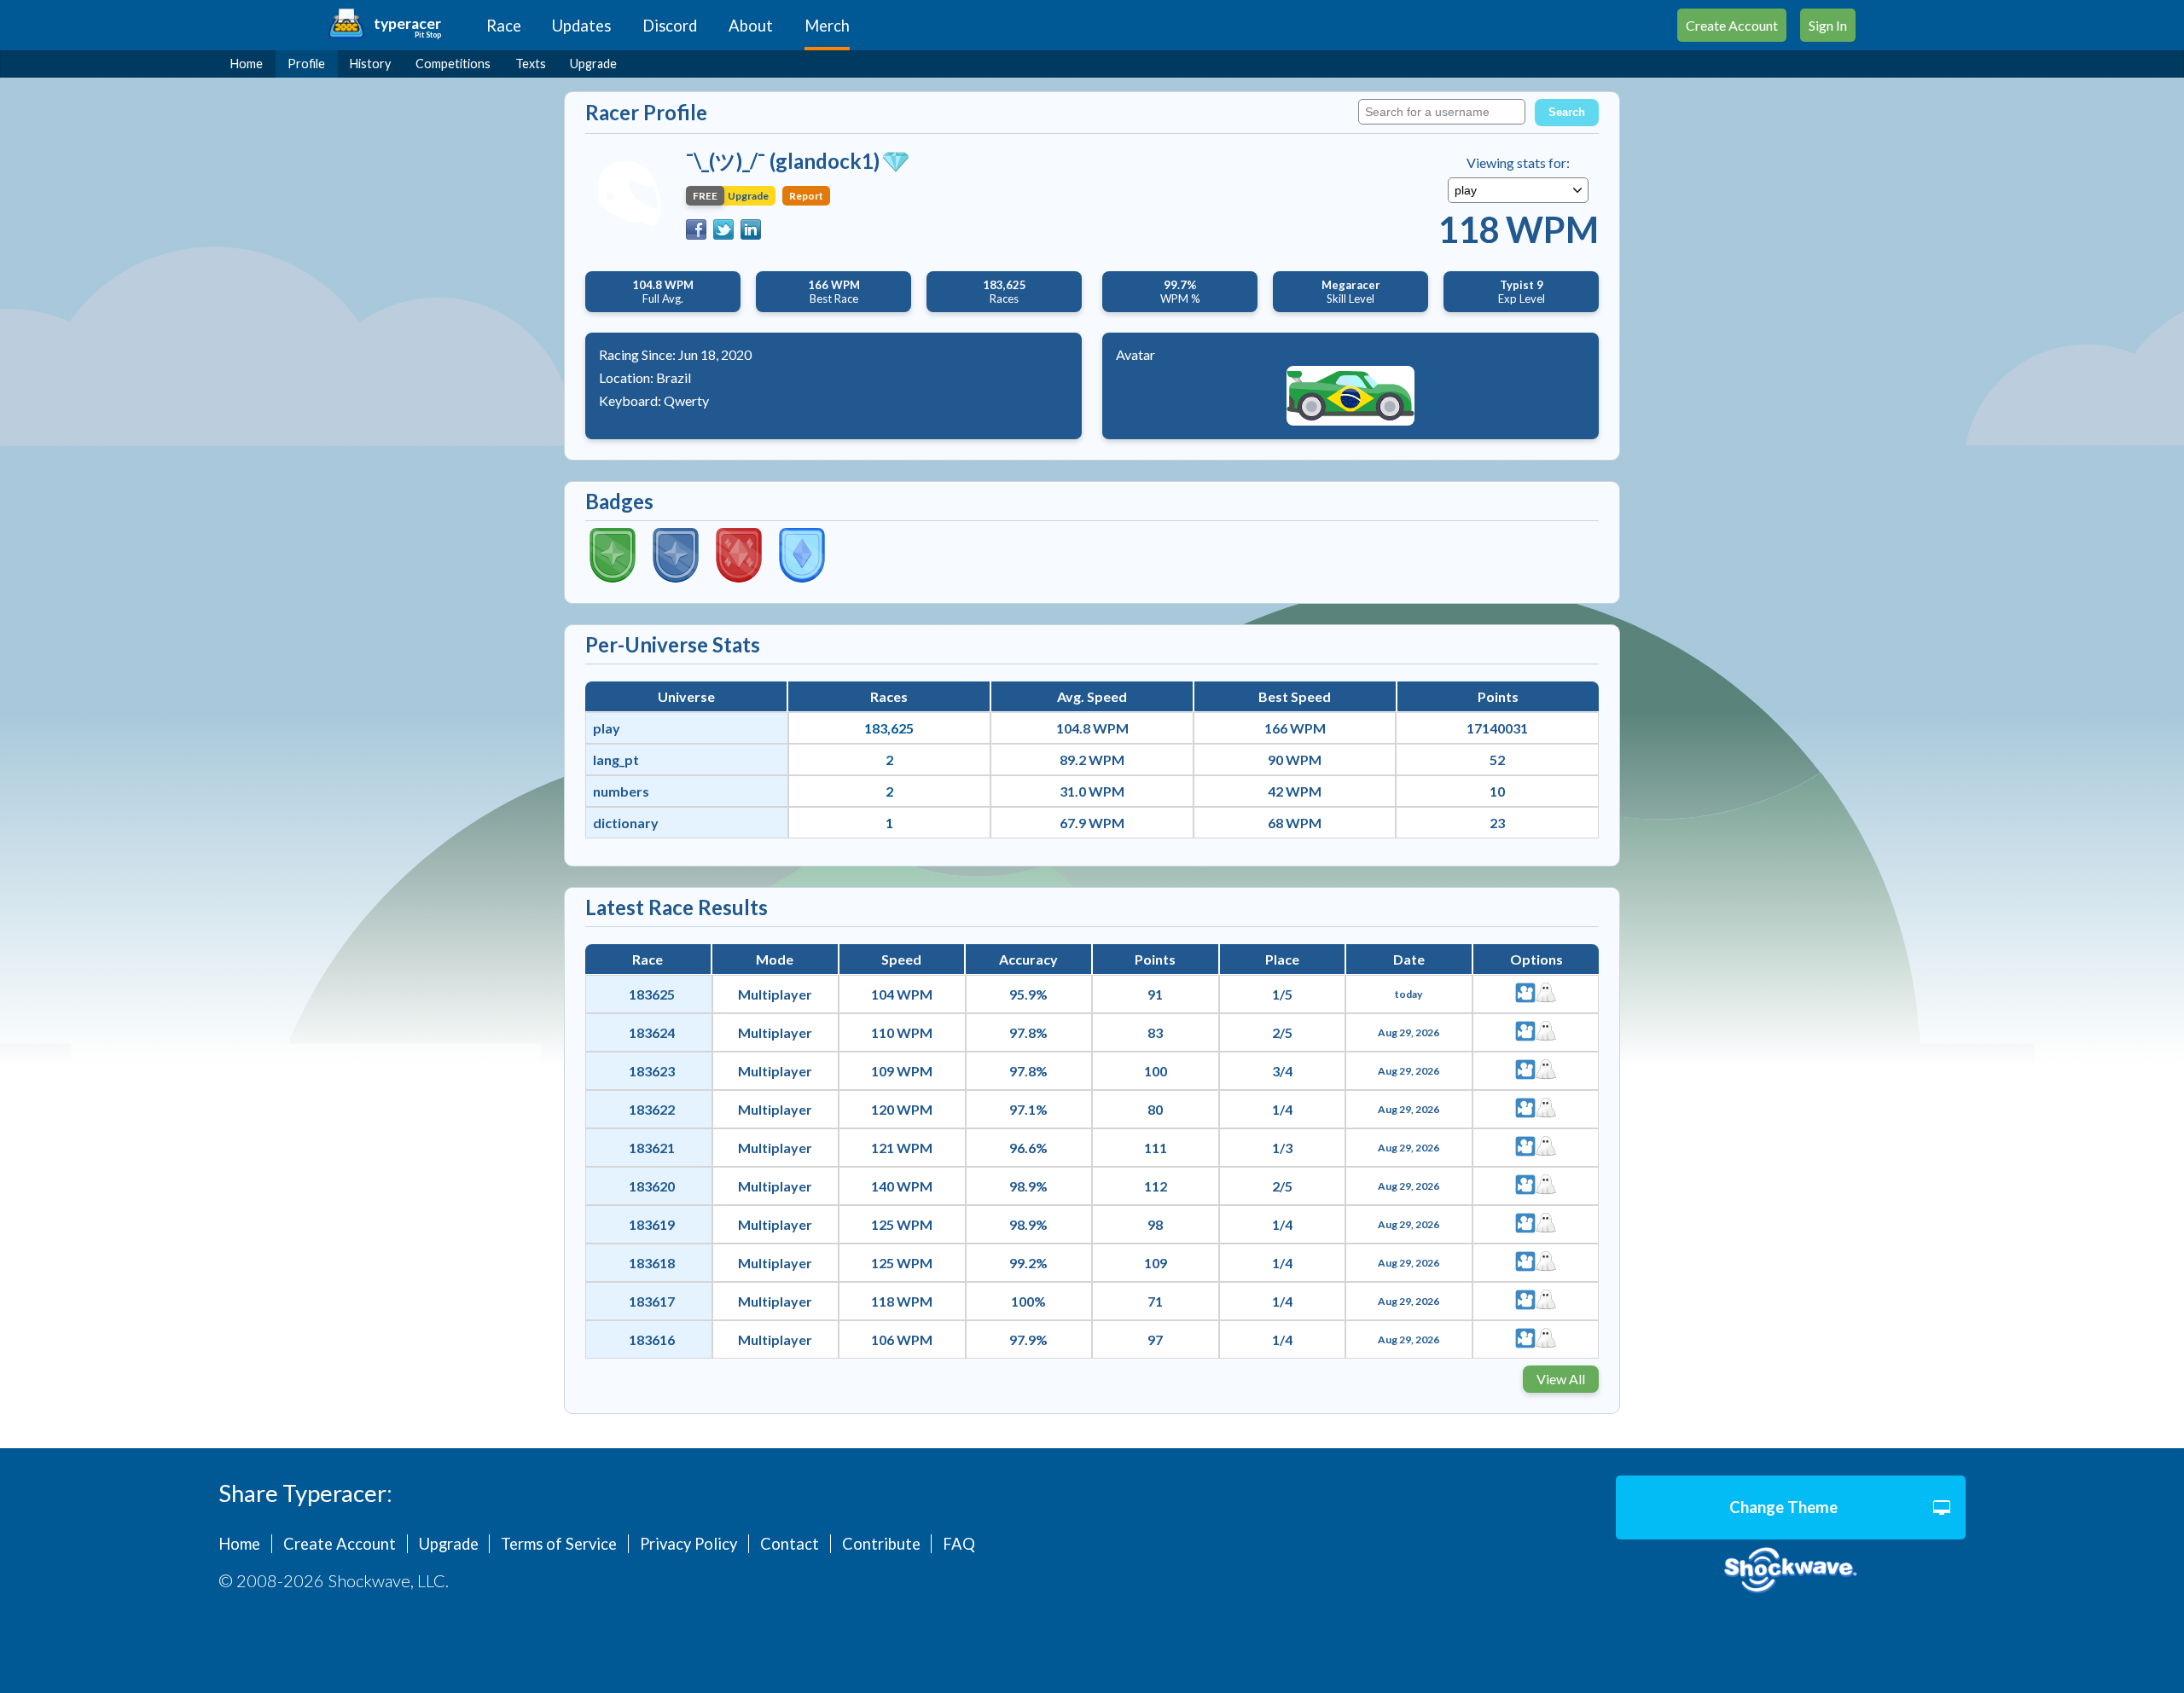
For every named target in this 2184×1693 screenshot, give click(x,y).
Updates (581, 26)
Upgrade (593, 64)
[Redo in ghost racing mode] (1546, 994)
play (607, 728)
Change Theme (1783, 1507)
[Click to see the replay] (1525, 994)
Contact (790, 1544)
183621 (652, 1148)
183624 (652, 1032)
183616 (652, 1339)
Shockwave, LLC (1791, 1571)
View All (1561, 1379)
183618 (652, 1263)
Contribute (881, 1544)
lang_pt (616, 760)
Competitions (453, 64)
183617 (652, 1301)
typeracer (407, 23)
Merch (827, 26)
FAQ (959, 1544)
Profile (306, 64)
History (370, 64)
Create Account (1732, 25)
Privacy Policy (688, 1544)
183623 (652, 1071)
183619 (652, 1224)
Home (247, 64)
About (751, 26)
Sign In (1828, 25)
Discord (670, 26)
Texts (531, 64)
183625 (652, 994)
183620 (652, 1186)
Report (806, 196)
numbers (621, 791)
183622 (652, 1109)
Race (504, 26)
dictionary (626, 823)
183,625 (889, 728)
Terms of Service (559, 1544)
